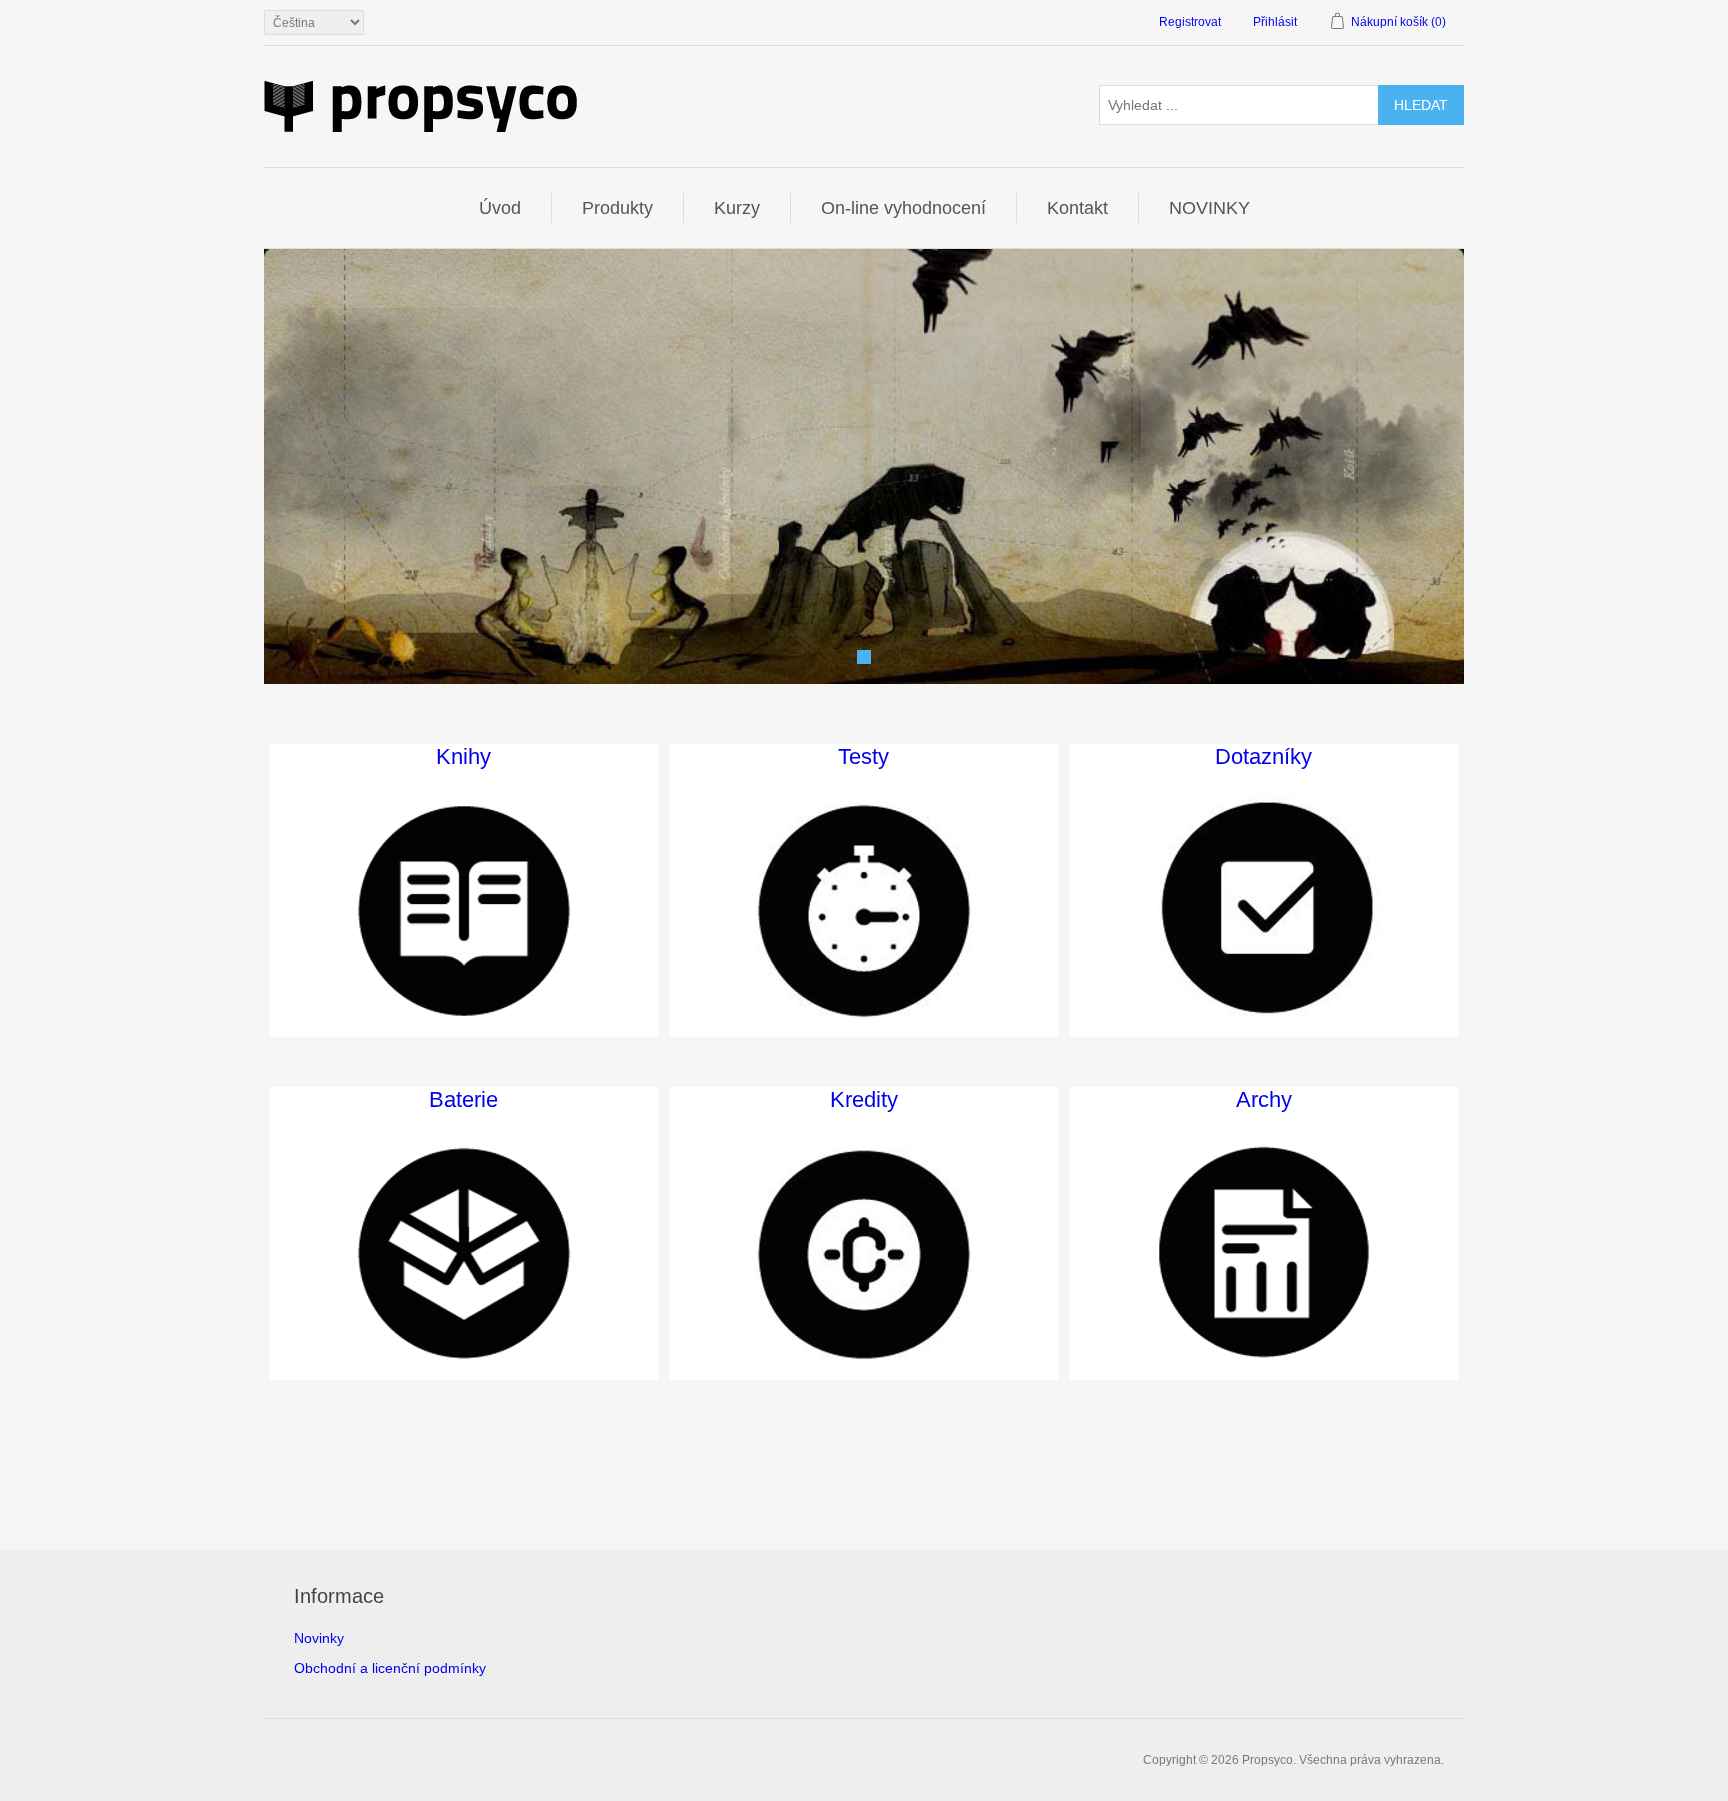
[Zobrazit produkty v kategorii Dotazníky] (1264, 911)
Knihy (463, 756)
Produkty (617, 208)
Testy (863, 756)
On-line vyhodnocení (903, 208)
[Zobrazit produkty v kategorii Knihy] (464, 911)
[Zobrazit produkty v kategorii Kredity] (864, 1254)
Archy (1264, 1099)
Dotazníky (1263, 756)
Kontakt (1077, 208)
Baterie (463, 1099)
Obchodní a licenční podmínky (390, 1668)
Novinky (319, 1638)
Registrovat (1190, 22)
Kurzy (737, 208)
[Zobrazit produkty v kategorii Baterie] (464, 1254)
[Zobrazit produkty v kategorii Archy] (1264, 1254)
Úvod (500, 208)
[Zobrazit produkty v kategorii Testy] (864, 911)
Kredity (864, 1099)
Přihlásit (1275, 22)
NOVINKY (1209, 208)
